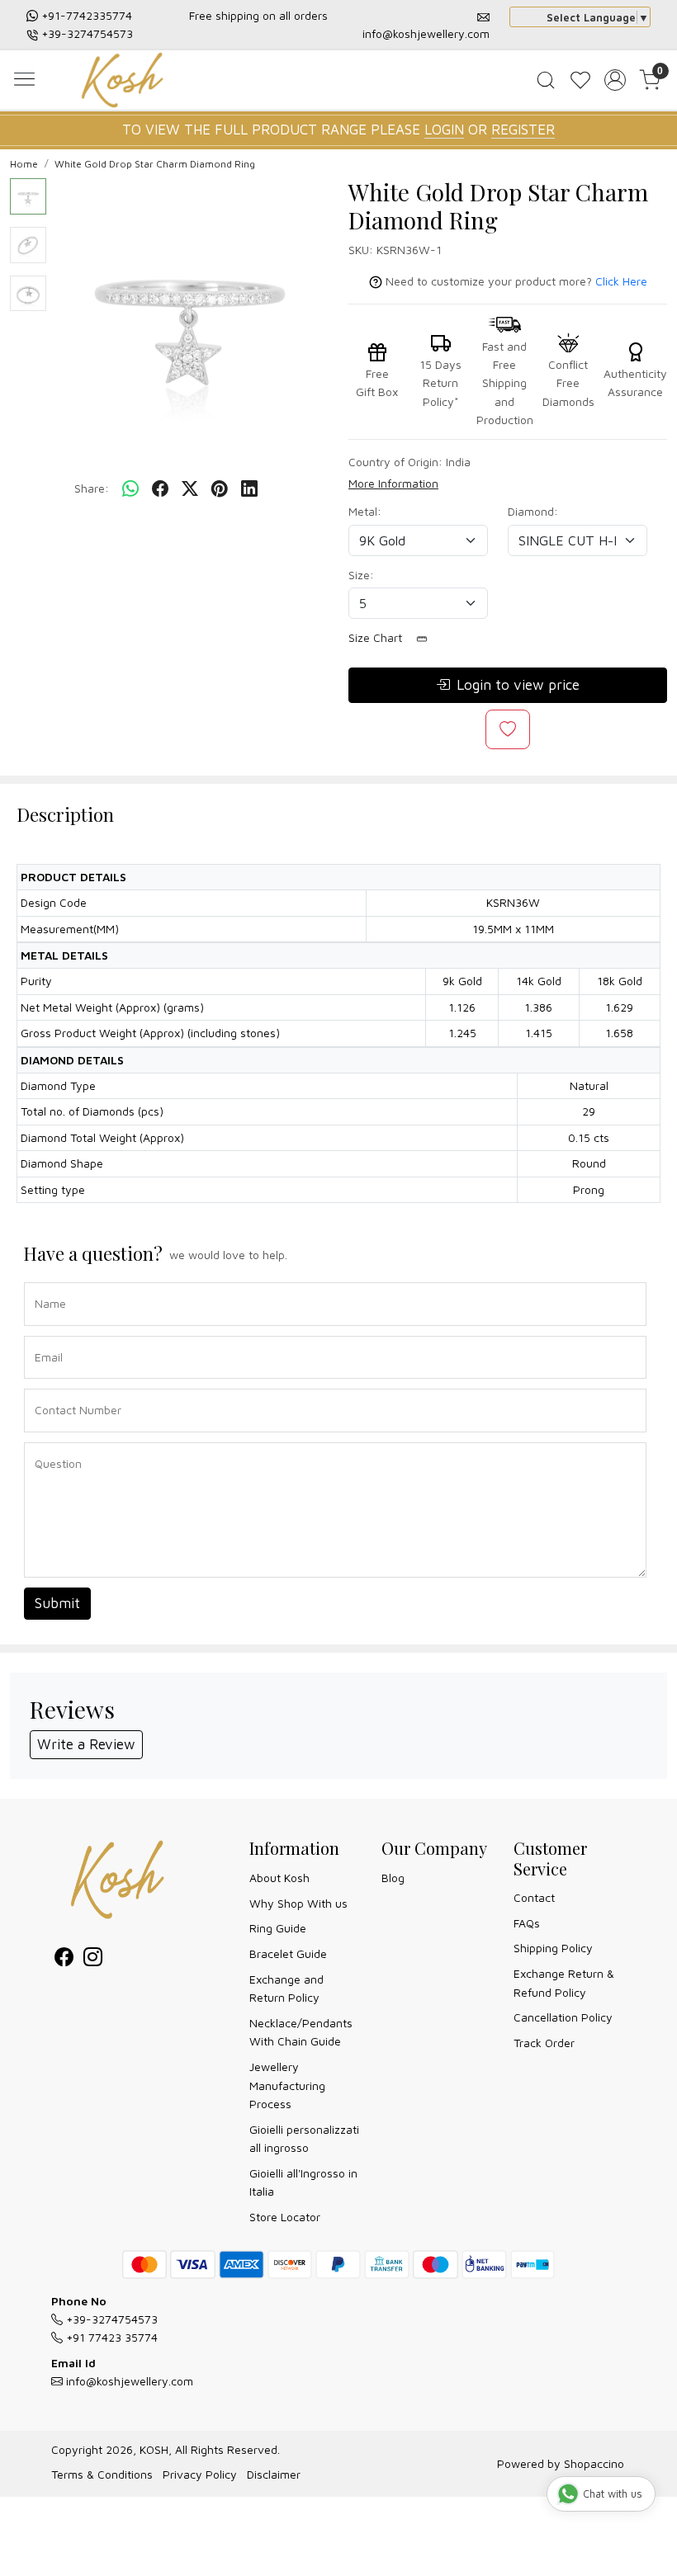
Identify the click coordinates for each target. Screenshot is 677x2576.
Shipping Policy (553, 1948)
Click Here (621, 281)
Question (52, 1441)
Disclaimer (274, 2474)
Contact (534, 1897)
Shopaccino (594, 2463)
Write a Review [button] (86, 1744)
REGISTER (523, 130)
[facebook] (160, 488)
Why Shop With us (298, 1903)
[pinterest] (220, 488)
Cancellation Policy (563, 2017)
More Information (393, 483)
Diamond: (533, 511)
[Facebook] (64, 1959)
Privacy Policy (200, 2474)
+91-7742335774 (87, 15)
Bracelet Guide (288, 1953)
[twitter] (190, 488)
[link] (546, 80)
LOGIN (444, 130)
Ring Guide (278, 1928)
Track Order (544, 2043)
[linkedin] (249, 488)
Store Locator (285, 2217)
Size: (361, 575)
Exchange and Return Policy (286, 1988)
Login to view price (518, 685)
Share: (92, 488)
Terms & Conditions (102, 2474)
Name (46, 1281)
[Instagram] (93, 1959)
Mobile (46, 1387)
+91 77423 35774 (110, 2337)
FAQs (527, 1923)
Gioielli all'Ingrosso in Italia (303, 2182)
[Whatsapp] (130, 488)
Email (45, 1335)
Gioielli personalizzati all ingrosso (304, 2138)
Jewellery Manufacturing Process (287, 2085)
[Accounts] (615, 80)
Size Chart (377, 637)
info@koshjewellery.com (426, 33)
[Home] (126, 82)
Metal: (365, 511)
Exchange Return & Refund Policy (564, 1982)
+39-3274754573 (87, 33)
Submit (57, 1603)
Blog (393, 1878)
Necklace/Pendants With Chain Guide (301, 2032)
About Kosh (279, 1878)
